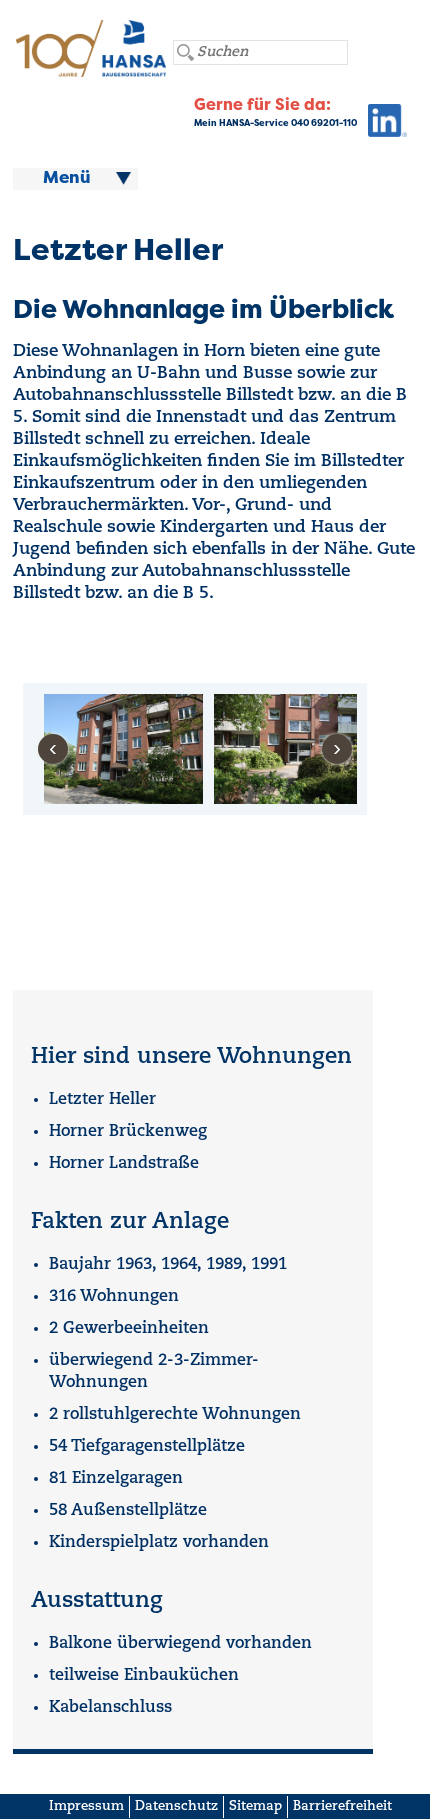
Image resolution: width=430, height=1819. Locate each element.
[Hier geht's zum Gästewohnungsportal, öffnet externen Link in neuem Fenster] (382, 125)
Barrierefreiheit (342, 1806)
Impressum (86, 1806)
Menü (67, 179)
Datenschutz (176, 1806)
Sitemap (255, 1806)
